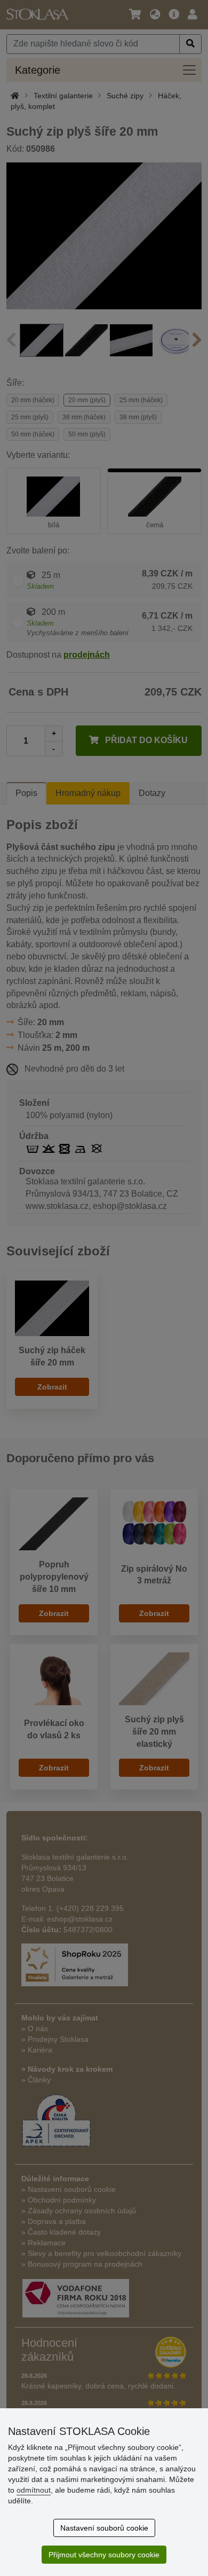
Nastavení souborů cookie (104, 2528)
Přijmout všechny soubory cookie (104, 2555)
